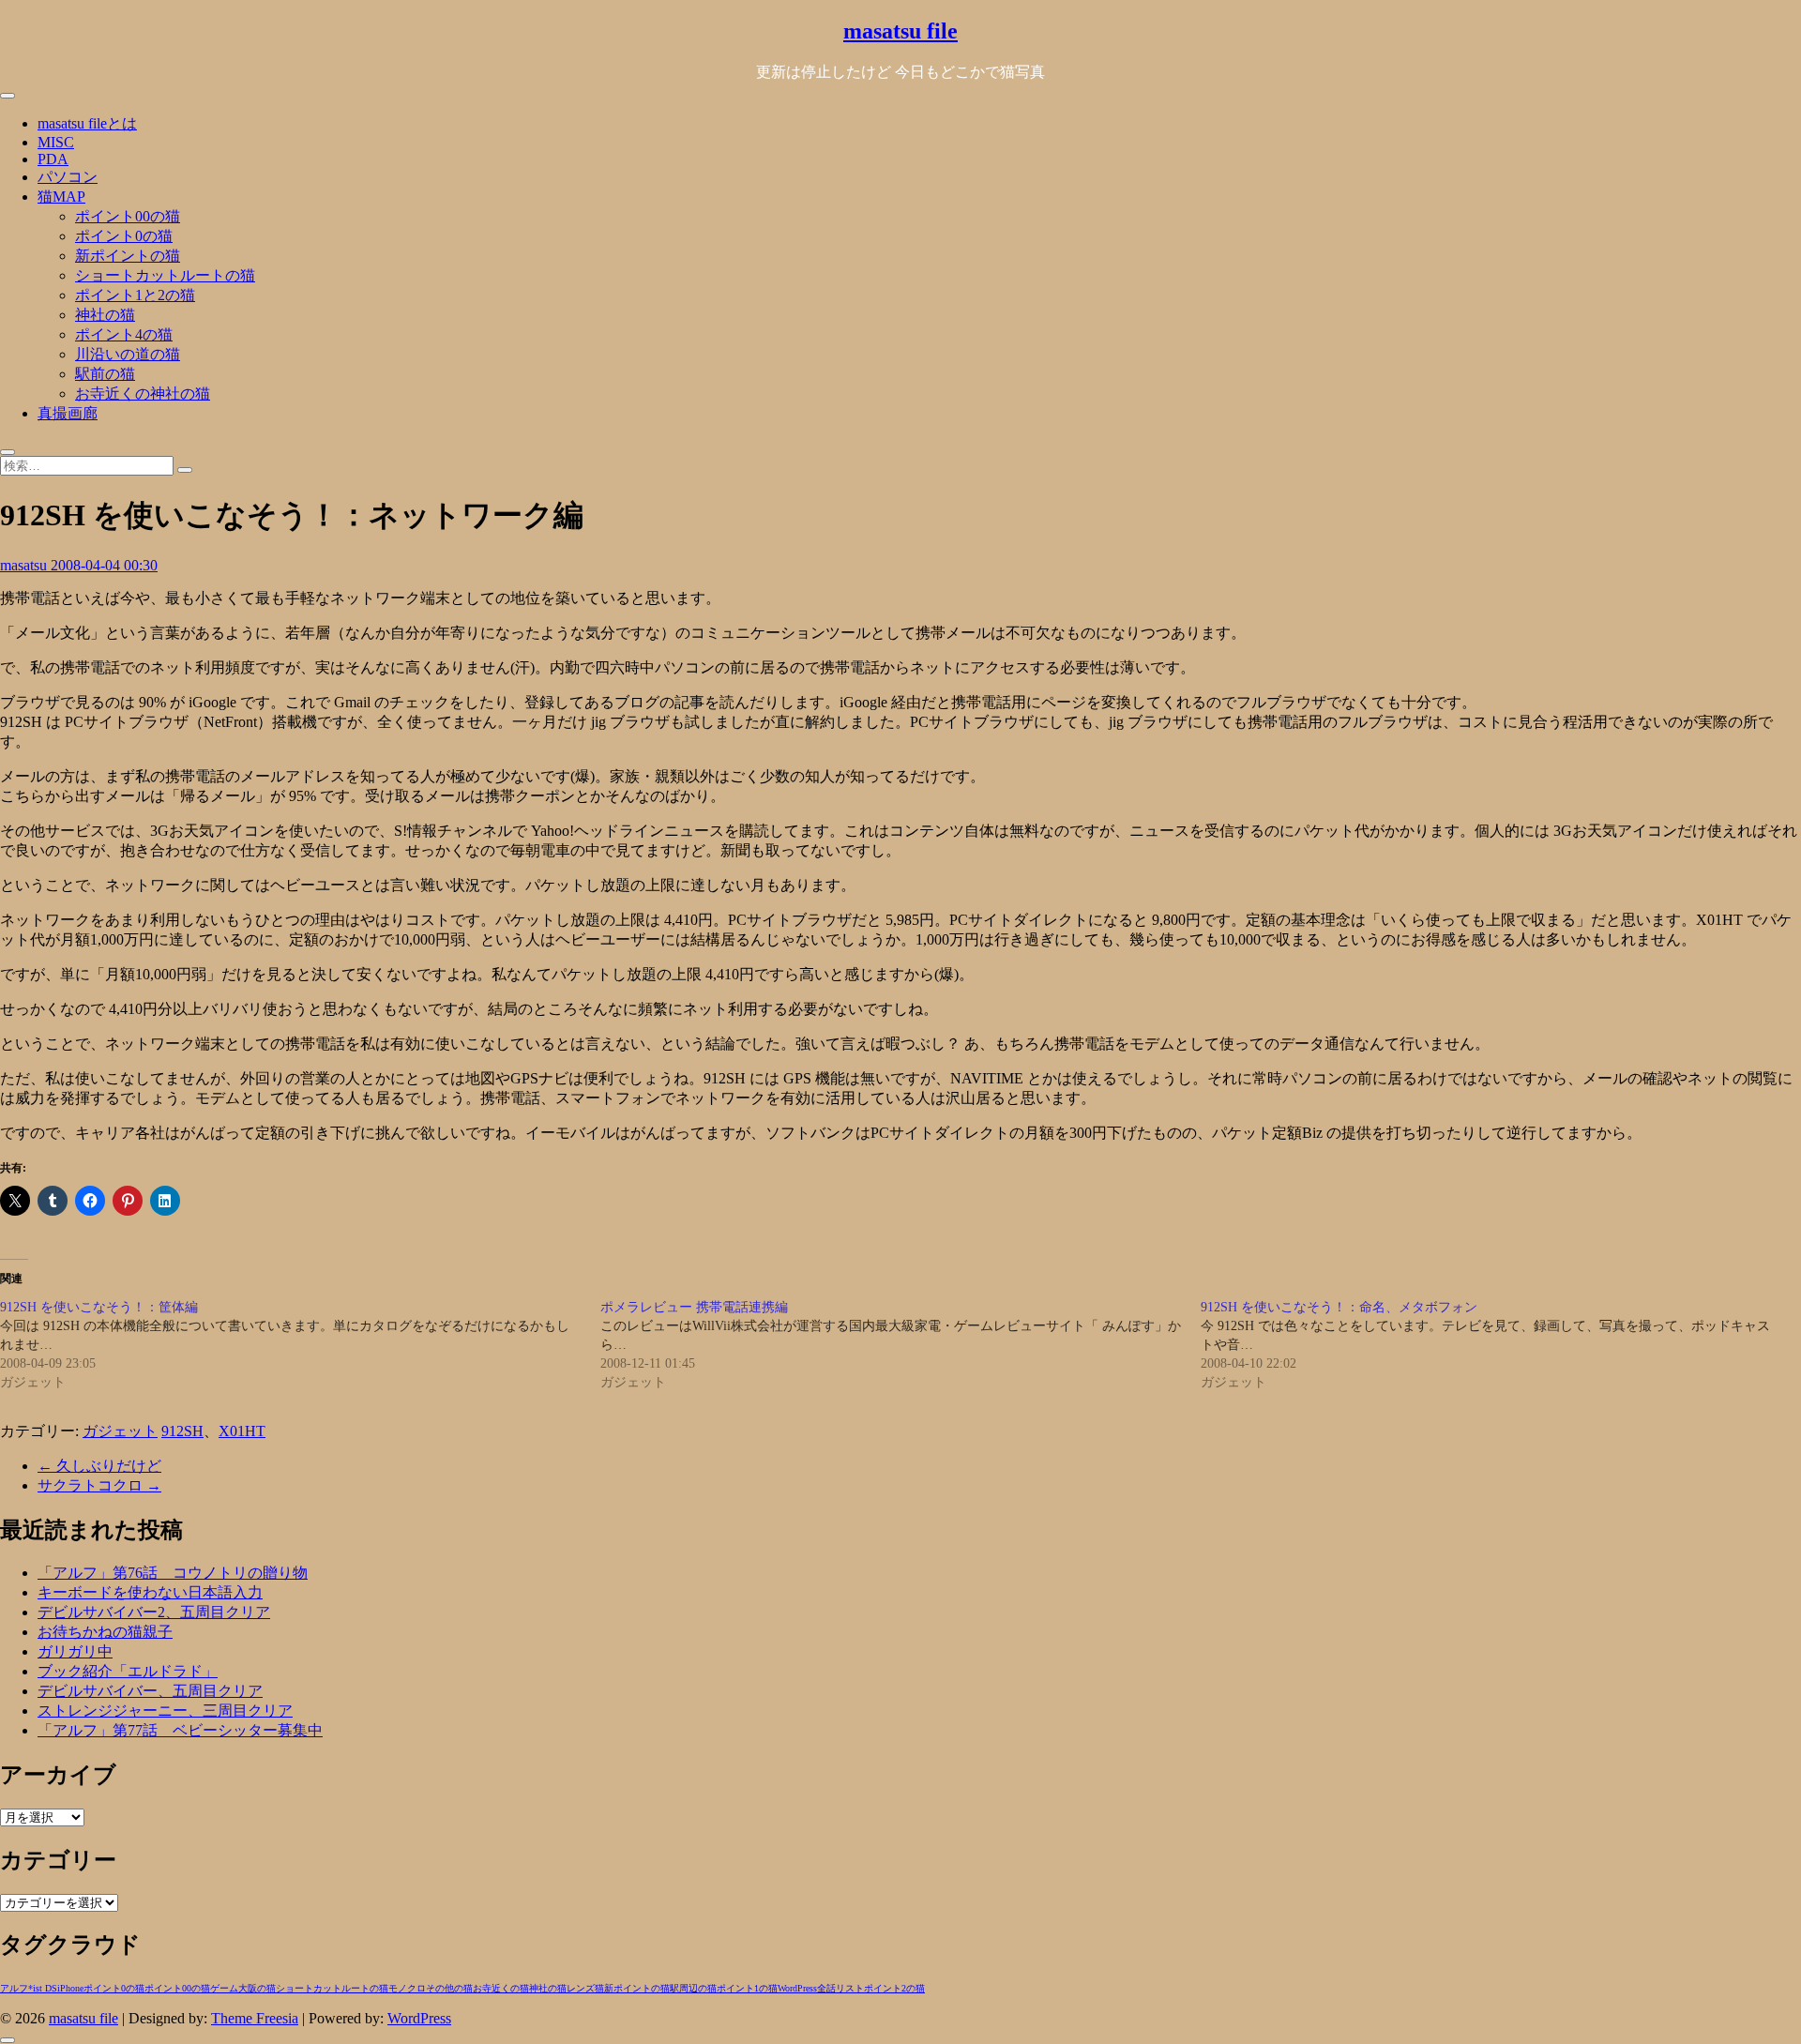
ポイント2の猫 (894, 1988)
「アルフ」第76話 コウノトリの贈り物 (173, 1573)
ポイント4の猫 (124, 334)
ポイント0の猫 (124, 236)
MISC (56, 142)
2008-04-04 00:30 (104, 565)
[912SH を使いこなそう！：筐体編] (300, 1345)
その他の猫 (449, 1988)
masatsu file (900, 31)
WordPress (797, 1988)
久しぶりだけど (99, 1466)
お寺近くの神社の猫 (143, 394)
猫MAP (61, 197)
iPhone (70, 1988)
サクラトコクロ (99, 1485)
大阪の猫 (257, 1988)
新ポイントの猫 (128, 256)
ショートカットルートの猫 (165, 275)
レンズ (581, 1988)
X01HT (242, 1431)
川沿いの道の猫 (128, 354)
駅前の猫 (105, 374)
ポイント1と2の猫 (135, 295)
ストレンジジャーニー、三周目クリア (165, 1711)
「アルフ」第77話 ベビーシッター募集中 (180, 1730)
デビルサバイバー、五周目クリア (150, 1691)
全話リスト (840, 1988)
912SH (182, 1431)
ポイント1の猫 (747, 1988)
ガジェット (120, 1431)
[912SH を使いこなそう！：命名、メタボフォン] (1501, 1345)
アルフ (14, 1988)
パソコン (68, 177)
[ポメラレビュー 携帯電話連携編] (900, 1345)
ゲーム (224, 1988)
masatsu (25, 565)
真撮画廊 (68, 413)
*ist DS (43, 1988)
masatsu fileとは (87, 123)
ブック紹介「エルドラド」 (128, 1671)
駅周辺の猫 (693, 1988)
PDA (53, 159)
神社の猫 (105, 315)
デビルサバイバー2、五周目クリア (154, 1612)
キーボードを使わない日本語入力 (150, 1592)
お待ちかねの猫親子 (105, 1632)
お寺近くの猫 (501, 1988)
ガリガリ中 (75, 1651)
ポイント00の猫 (128, 216)
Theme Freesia (255, 2018)
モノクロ (407, 1988)
